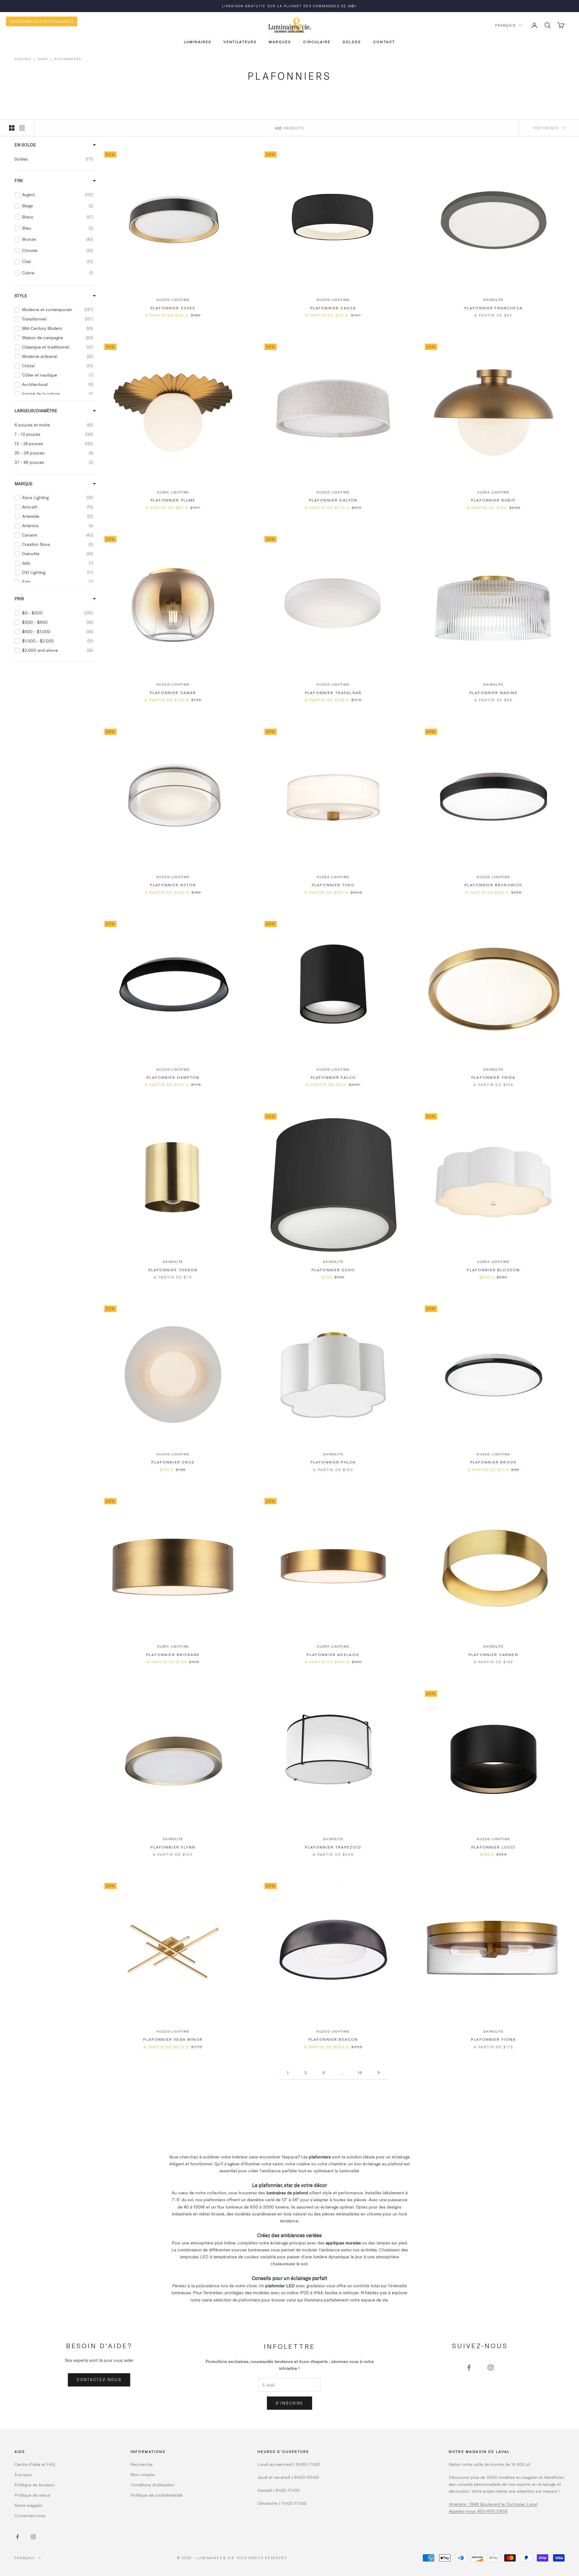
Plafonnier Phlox (333, 1462)
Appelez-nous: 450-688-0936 (478, 2511)
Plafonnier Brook (494, 1462)
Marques (280, 42)
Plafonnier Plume (173, 500)
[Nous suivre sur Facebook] (469, 2367)
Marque (24, 483)
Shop (43, 59)
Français (505, 25)
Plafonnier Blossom (493, 1270)
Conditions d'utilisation (152, 2485)
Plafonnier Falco (333, 1077)
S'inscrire (289, 2403)
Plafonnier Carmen (494, 1654)
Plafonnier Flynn (173, 1847)
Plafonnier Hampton (173, 1077)
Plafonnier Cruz (173, 1462)
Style (21, 295)
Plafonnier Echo (333, 1270)
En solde (25, 145)
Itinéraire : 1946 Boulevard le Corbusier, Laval (493, 2504)
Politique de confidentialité (157, 2495)
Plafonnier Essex (173, 308)
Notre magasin (28, 2505)
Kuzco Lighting (173, 300)
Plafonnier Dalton (333, 500)
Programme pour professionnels (42, 21)
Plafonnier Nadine (494, 693)
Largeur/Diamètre (36, 410)
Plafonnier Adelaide (333, 1654)
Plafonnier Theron (173, 1270)
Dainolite (494, 300)
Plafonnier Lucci (494, 1847)
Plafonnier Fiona (494, 2039)
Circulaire (317, 42)
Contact (384, 42)
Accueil (23, 59)
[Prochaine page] (378, 2073)
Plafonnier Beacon (333, 2039)
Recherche (142, 2464)
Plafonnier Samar (173, 693)
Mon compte (143, 2474)
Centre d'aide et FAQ (35, 2464)
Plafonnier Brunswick (493, 885)
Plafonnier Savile (333, 308)
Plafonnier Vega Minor (173, 2039)
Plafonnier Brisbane (173, 1654)
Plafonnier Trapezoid (333, 1847)
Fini (19, 180)
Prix (19, 598)
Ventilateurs (240, 42)
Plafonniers (68, 59)
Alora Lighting (173, 492)
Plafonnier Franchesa (494, 308)
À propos (23, 2474)
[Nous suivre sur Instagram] (491, 2367)
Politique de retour (32, 2495)
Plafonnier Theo (333, 885)
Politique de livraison (35, 2485)
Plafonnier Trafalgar (333, 693)
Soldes (352, 42)
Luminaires (198, 42)
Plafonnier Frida (494, 1077)
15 (360, 2072)
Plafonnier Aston (173, 885)
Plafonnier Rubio (494, 500)
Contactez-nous (99, 2380)
